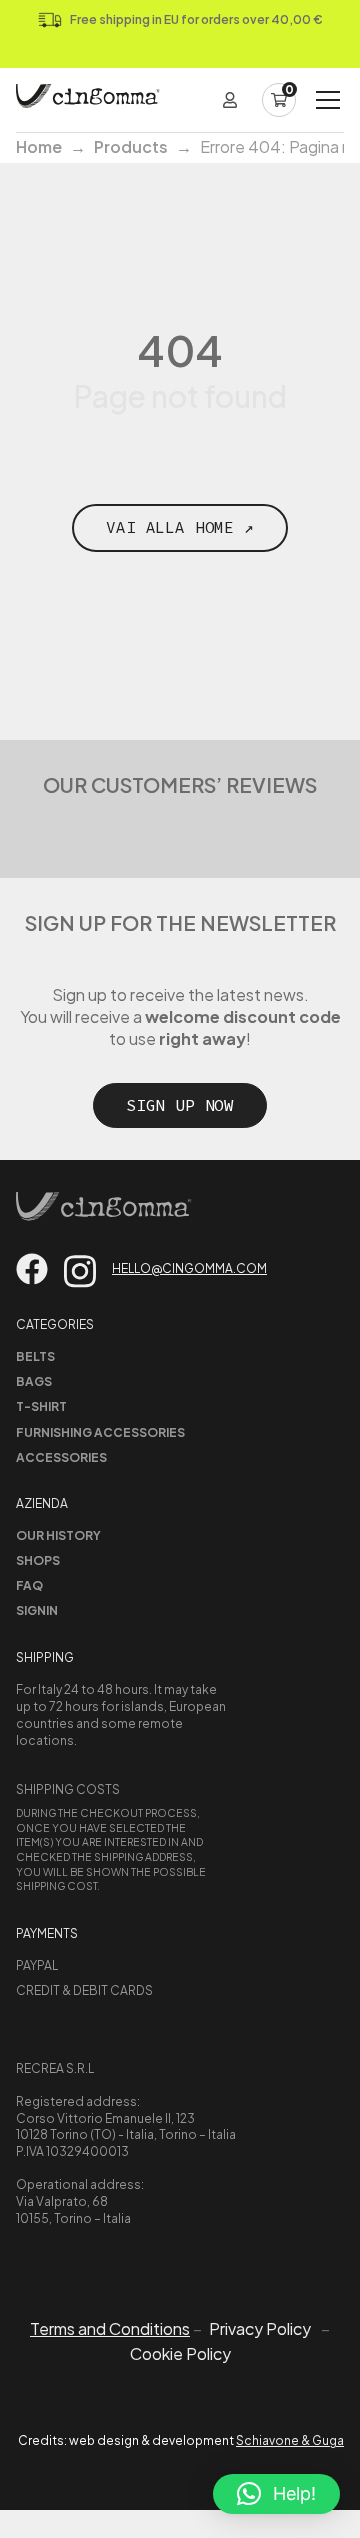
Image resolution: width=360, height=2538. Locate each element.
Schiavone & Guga (290, 2440)
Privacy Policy (260, 2329)
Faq (29, 1585)
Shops (38, 1560)
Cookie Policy (180, 2354)
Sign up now (180, 1105)
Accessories (61, 1457)
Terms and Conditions (110, 2328)
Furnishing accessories (100, 1432)
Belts (35, 1356)
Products (131, 146)
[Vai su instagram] (80, 1271)
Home (39, 146)
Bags (34, 1381)
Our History (58, 1535)
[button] (276, 2494)
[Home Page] (88, 100)
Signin (37, 1610)
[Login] (230, 100)
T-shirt (41, 1406)
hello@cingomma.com (189, 1268)
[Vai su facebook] (32, 1269)
